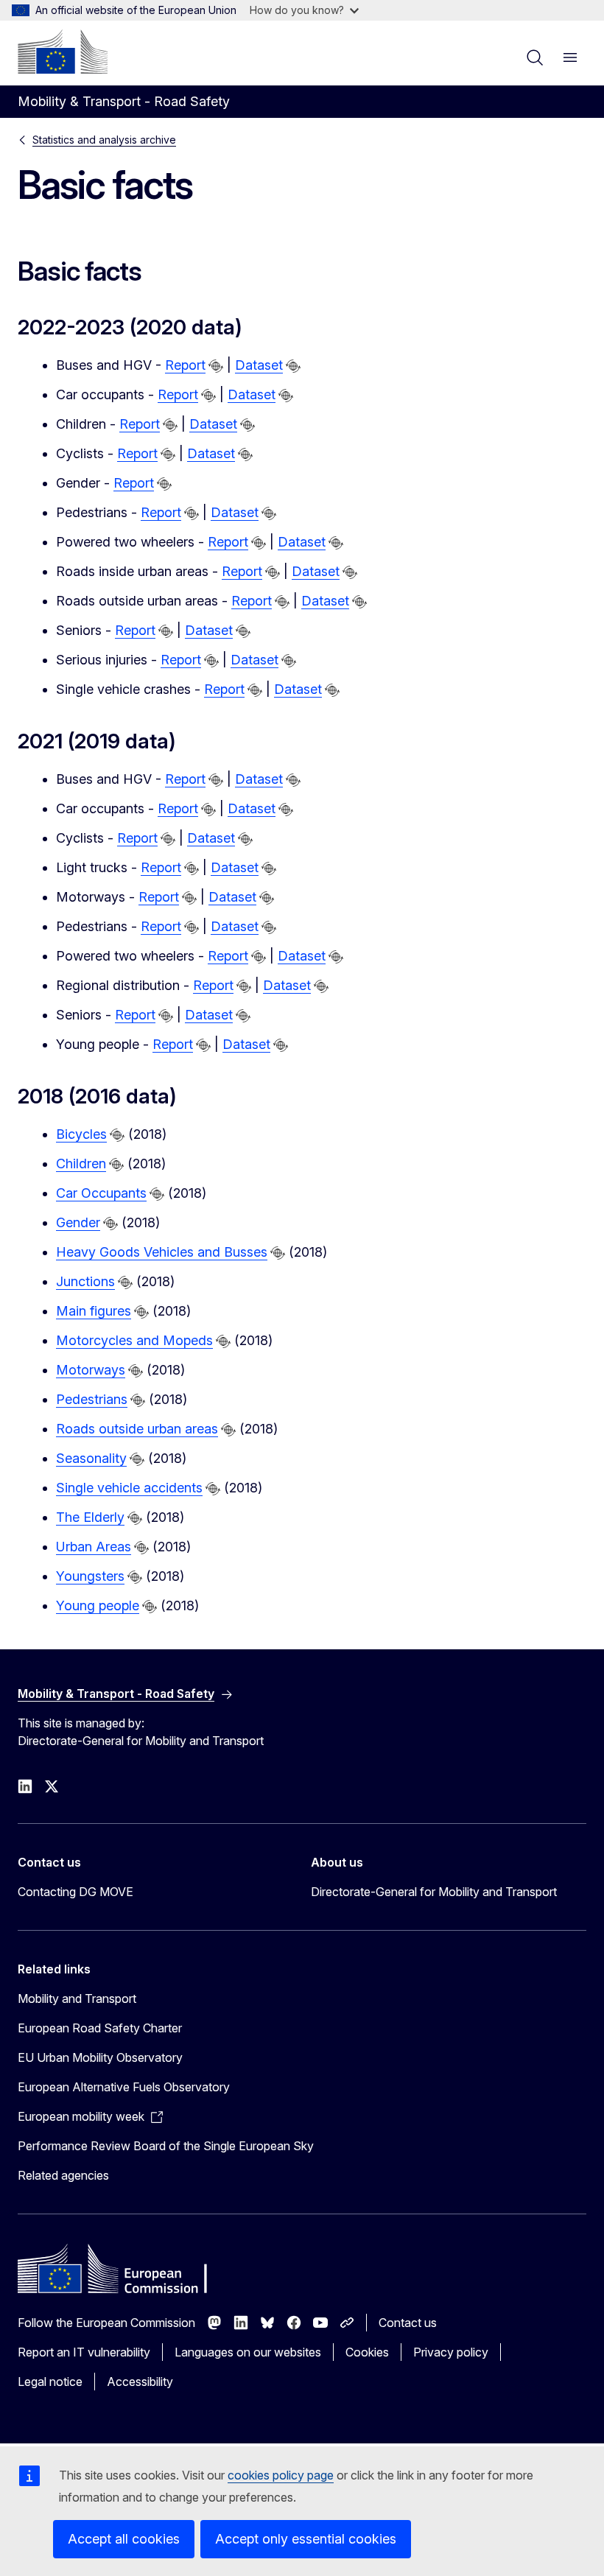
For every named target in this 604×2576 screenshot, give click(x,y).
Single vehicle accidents (129, 1488)
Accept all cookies (124, 2539)
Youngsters (90, 1576)
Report (185, 365)
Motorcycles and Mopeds (134, 1340)
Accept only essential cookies (306, 2539)
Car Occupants (101, 1193)
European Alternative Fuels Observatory (124, 2087)
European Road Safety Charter (100, 2028)
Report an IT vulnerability (84, 2352)
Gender (78, 1222)
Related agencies (63, 2175)
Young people (98, 1605)
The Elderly (90, 1517)
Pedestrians (92, 1399)
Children (81, 1164)
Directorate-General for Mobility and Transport (434, 1892)
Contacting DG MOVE (75, 1892)
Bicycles (81, 1134)
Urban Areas (94, 1547)
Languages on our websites (248, 2352)
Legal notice (50, 2382)
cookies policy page (281, 2475)
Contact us (408, 2323)
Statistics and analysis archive (104, 140)
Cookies (367, 2352)
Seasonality (91, 1458)
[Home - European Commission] (63, 52)
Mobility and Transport (77, 1998)
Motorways (91, 1370)
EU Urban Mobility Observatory (100, 2057)
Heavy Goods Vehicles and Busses (162, 1252)
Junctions (85, 1281)
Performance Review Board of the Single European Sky (166, 2146)
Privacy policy (451, 2352)
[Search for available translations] (216, 366)
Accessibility (140, 2382)
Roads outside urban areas (137, 1429)
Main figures (94, 1311)
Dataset (259, 365)
